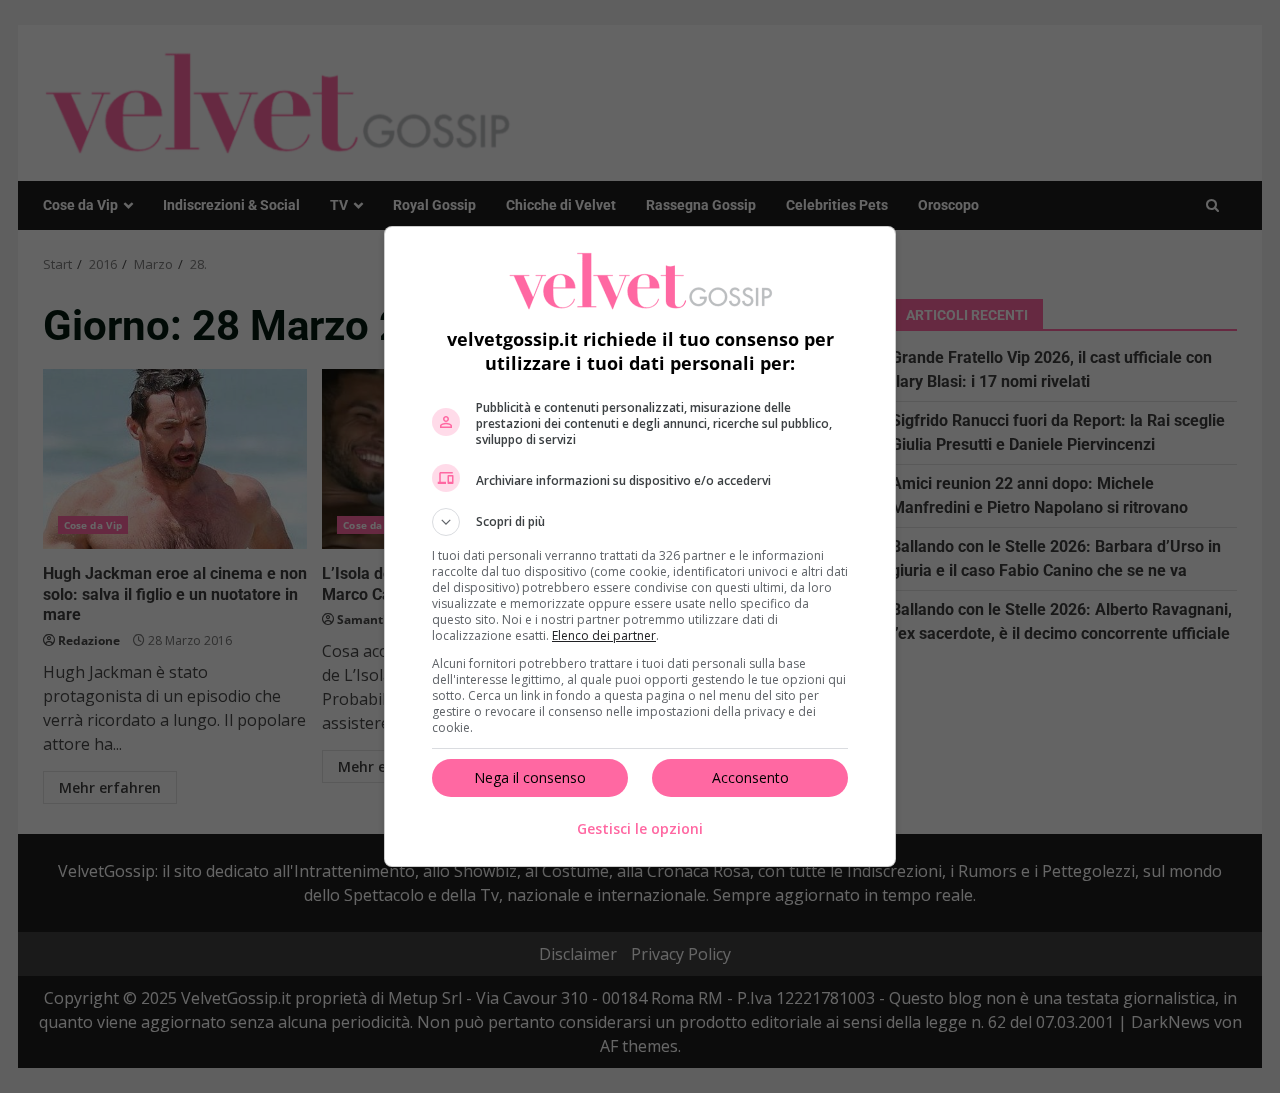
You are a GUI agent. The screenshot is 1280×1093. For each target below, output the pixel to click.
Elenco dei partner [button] (604, 635)
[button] (640, 522)
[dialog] (640, 546)
